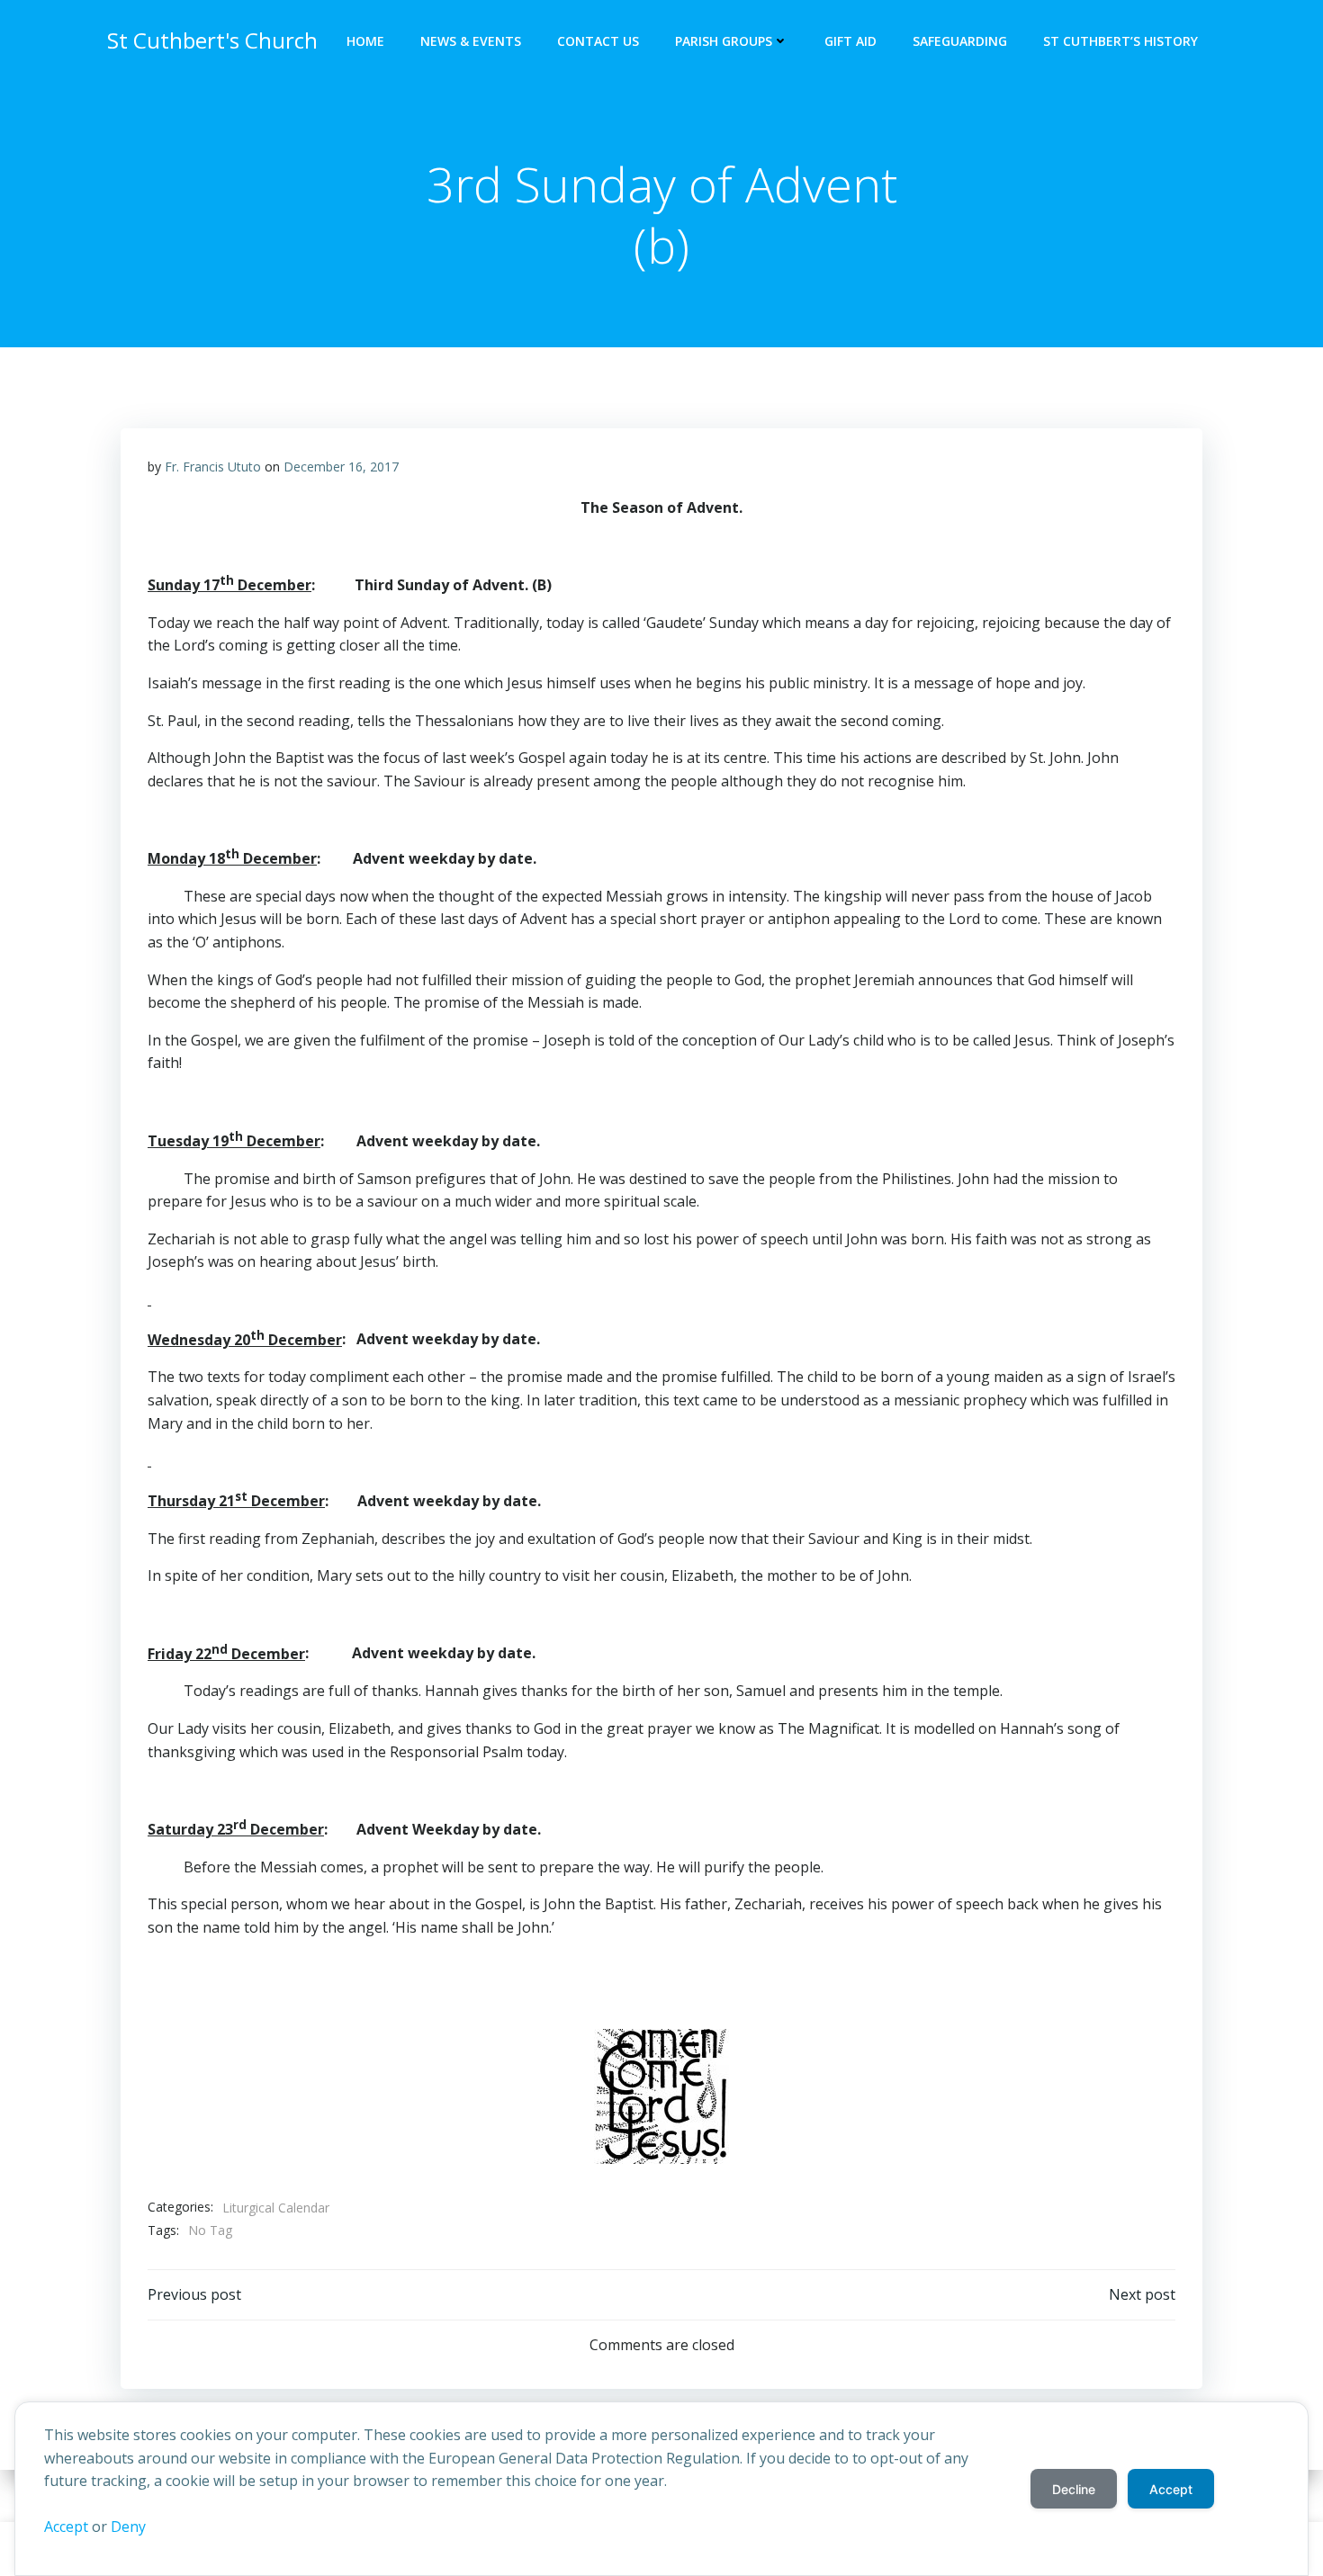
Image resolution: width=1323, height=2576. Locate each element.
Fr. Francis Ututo (213, 467)
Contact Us (598, 41)
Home (365, 41)
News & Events (471, 41)
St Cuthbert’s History (1120, 41)
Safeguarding (960, 41)
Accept (66, 2527)
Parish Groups (724, 41)
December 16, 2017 (341, 467)
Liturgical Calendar (276, 2208)
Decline (1074, 2489)
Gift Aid (850, 41)
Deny (128, 2527)
